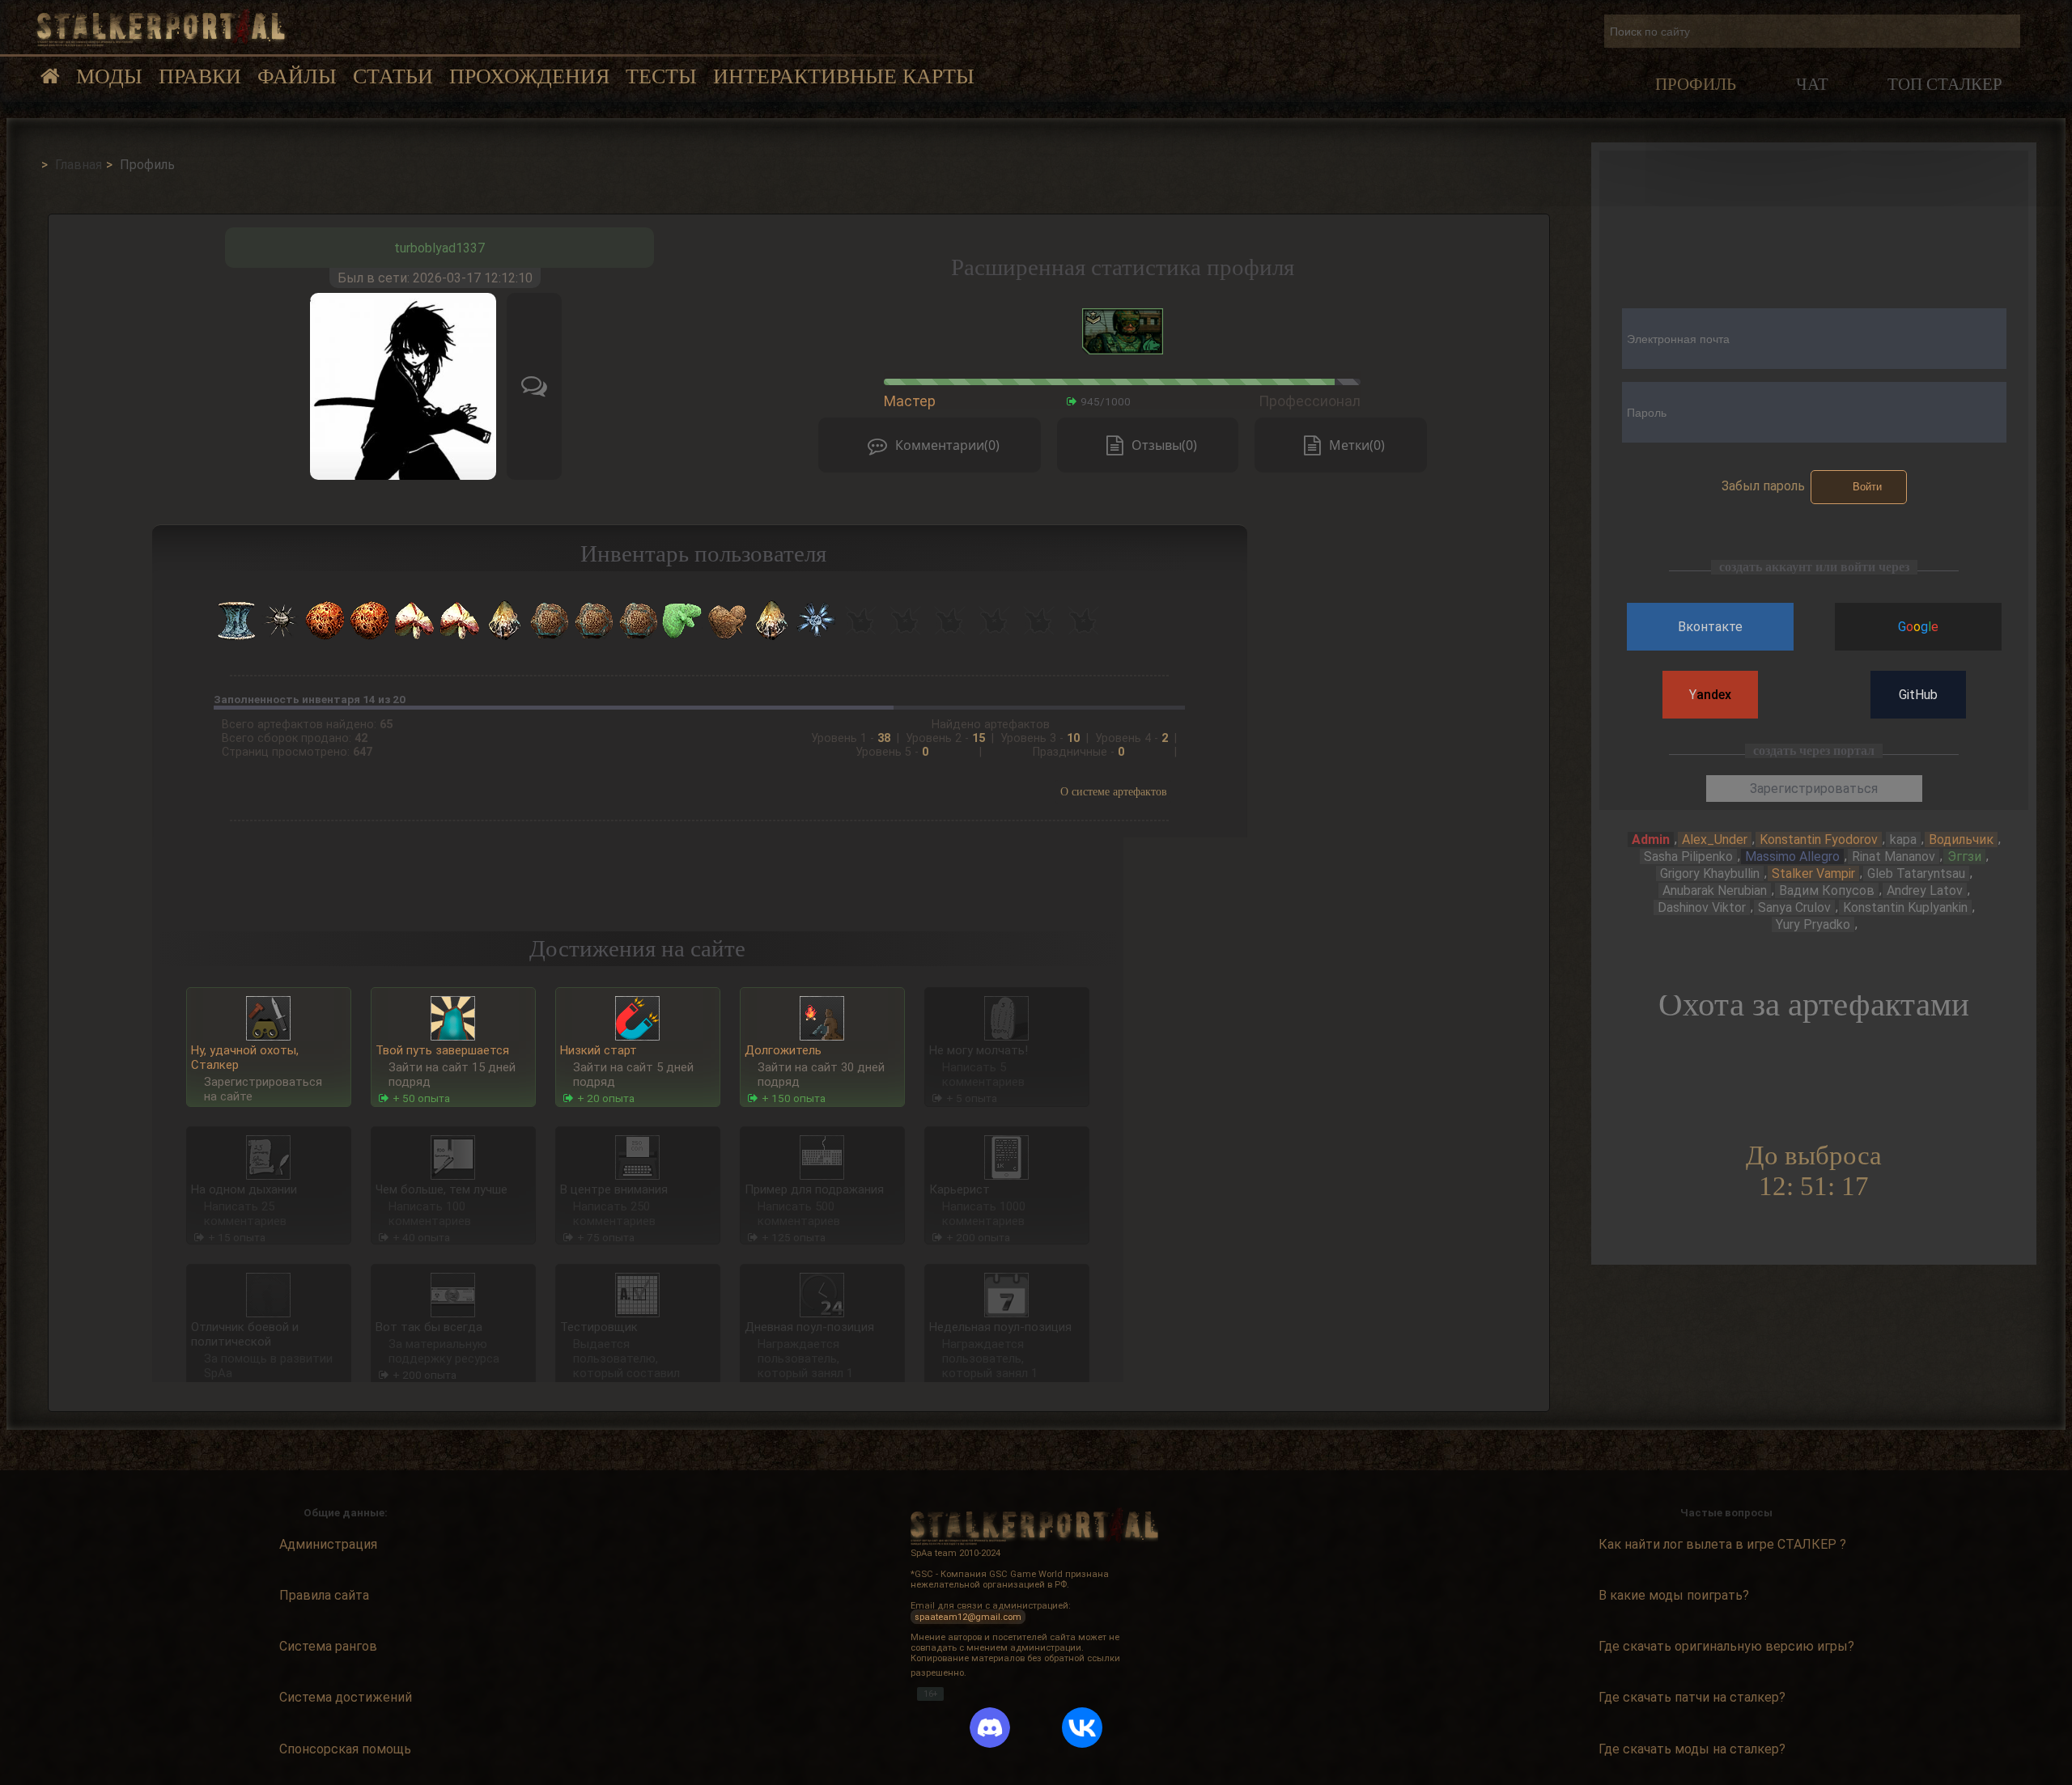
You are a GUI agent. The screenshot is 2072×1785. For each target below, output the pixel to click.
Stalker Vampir (1813, 873)
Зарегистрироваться (1814, 789)
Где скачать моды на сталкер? (1692, 1749)
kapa (1903, 840)
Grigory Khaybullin (1710, 873)
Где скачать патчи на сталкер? (1692, 1697)
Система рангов (328, 1646)
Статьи (393, 76)
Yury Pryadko (1813, 924)
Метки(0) (1357, 445)
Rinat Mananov (1894, 856)
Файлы (297, 76)
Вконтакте (1710, 627)
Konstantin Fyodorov (1819, 840)
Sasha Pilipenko (1688, 856)
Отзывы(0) (1164, 445)
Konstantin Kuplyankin (1905, 907)
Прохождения (529, 76)
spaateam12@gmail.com (968, 1616)
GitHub (1918, 695)
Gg (1918, 627)
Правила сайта (324, 1595)
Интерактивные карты (844, 76)
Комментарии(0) (947, 445)
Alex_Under (1715, 840)
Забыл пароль (1763, 486)
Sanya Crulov (1794, 907)
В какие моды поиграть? (1674, 1595)
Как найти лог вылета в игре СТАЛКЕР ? (1722, 1544)
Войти (1867, 487)
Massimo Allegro (1792, 856)
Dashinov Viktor (1702, 907)
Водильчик (1961, 840)
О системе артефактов (1114, 791)
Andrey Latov (1925, 890)
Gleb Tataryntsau (1916, 873)
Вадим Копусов (1827, 890)
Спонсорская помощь (345, 1749)
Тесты (661, 76)
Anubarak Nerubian (1715, 890)
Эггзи (1964, 856)
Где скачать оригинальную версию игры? (1726, 1646)
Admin (1651, 840)
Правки (200, 76)
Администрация (328, 1544)
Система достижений (346, 1697)
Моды (109, 76)
